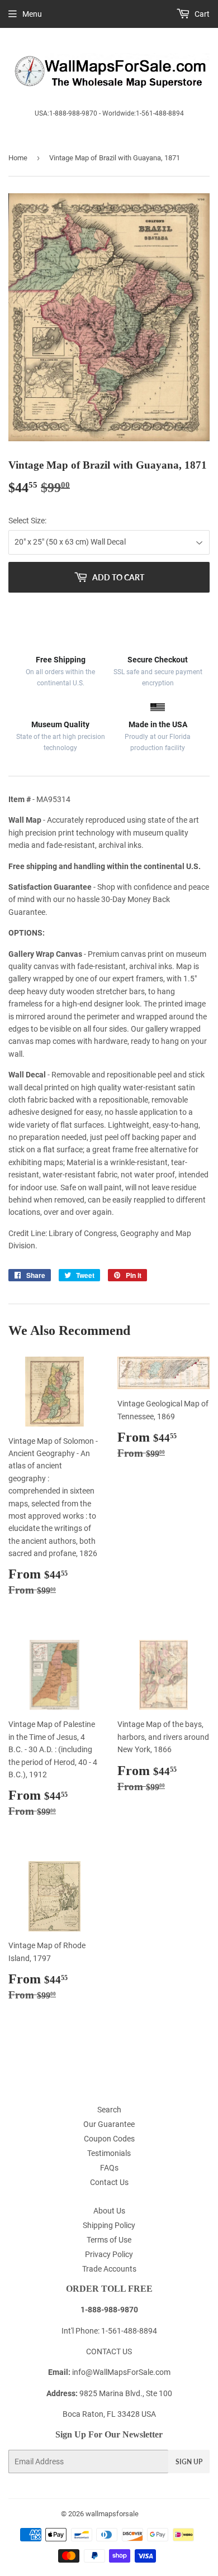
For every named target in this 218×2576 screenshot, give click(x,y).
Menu (32, 14)
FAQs (109, 2168)
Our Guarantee (109, 2124)
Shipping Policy (109, 2225)
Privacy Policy (109, 2254)
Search (109, 2110)
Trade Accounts (109, 2269)
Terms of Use (109, 2240)
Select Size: (27, 521)
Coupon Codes (109, 2139)
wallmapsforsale (112, 2514)
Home (18, 158)
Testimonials (109, 2153)
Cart (201, 14)
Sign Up (189, 2462)
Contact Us (109, 2182)
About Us (109, 2211)
